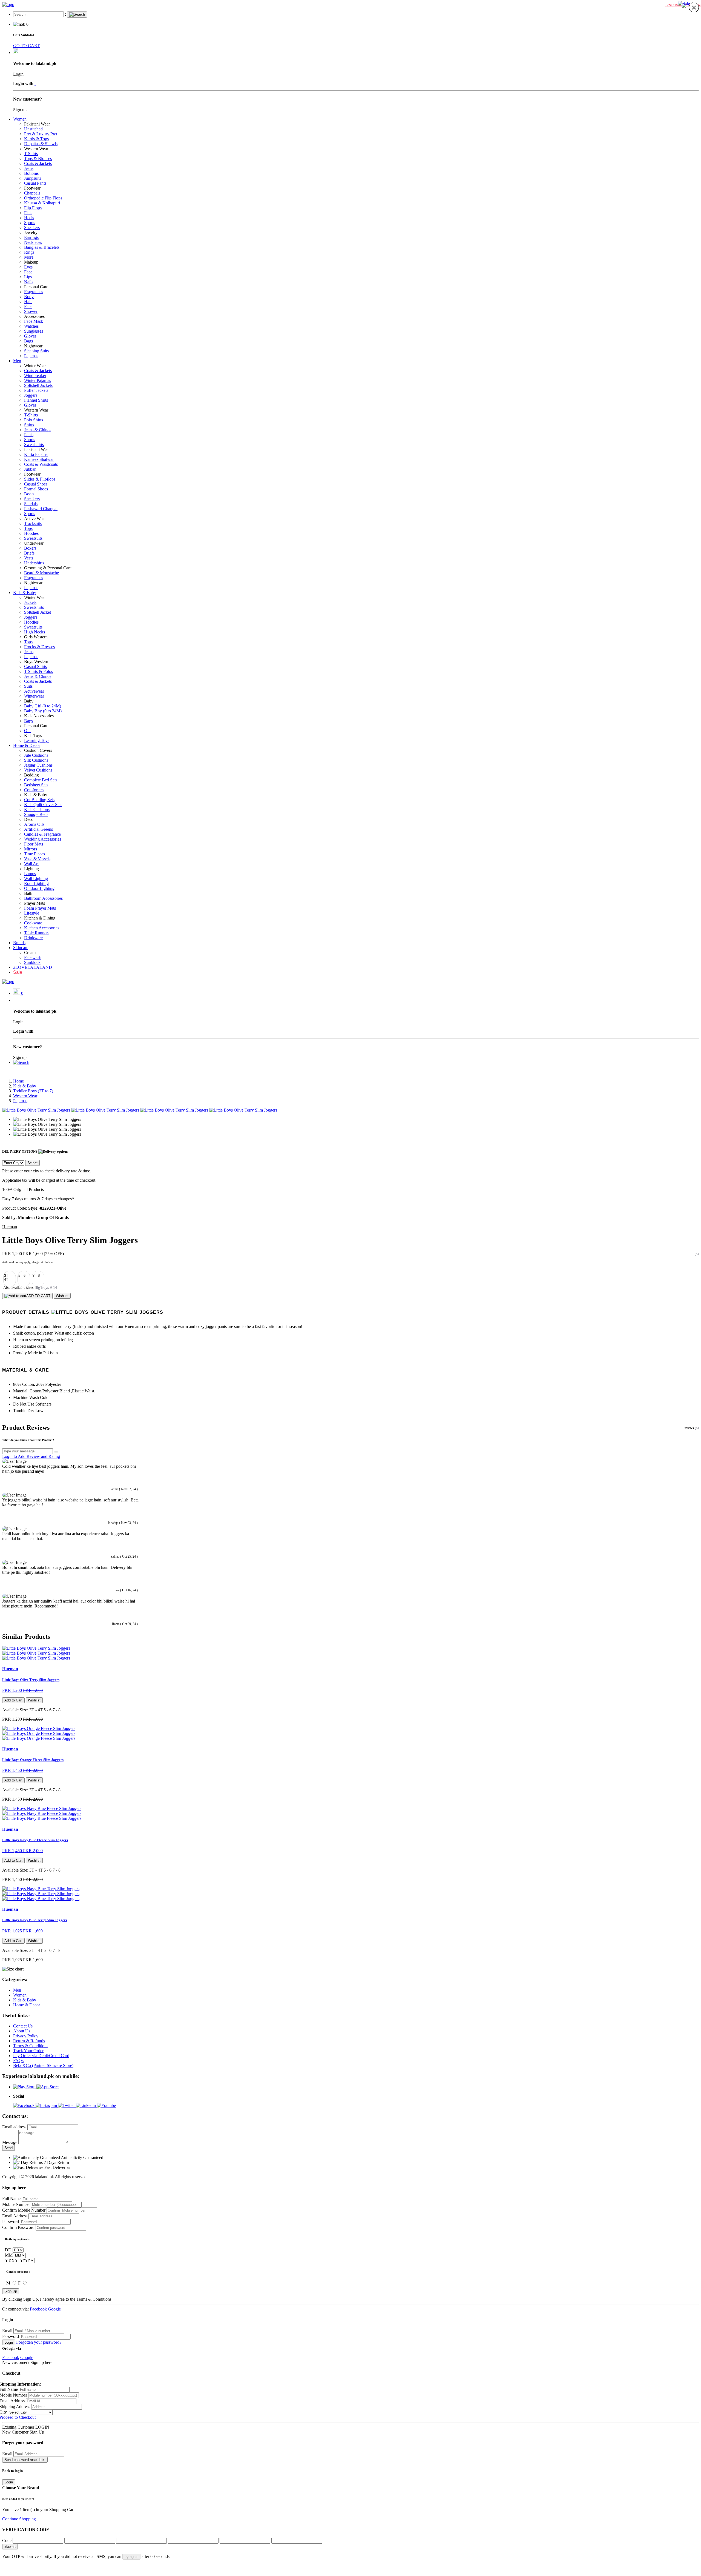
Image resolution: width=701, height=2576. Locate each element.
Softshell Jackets (38, 385)
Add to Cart (13, 1700)
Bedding (31, 775)
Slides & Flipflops (40, 479)
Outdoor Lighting (39, 888)
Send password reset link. (25, 2460)
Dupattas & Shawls (41, 144)
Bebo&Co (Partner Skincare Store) (43, 2065)
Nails (29, 282)
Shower (31, 311)
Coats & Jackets (38, 163)
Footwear (32, 188)
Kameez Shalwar (39, 459)
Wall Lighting (36, 879)
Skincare (21, 948)
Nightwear (33, 346)
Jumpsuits (33, 178)
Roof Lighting (36, 883)
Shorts (30, 440)
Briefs (29, 553)
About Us (22, 2031)
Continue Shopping (20, 2519)
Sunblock (32, 962)
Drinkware (33, 938)
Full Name (11, 2199)
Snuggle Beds (36, 814)
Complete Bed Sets (41, 780)
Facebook (38, 2309)
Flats (28, 213)
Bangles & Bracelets (42, 247)
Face (28, 272)
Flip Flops (33, 208)
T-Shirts (31, 154)
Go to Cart (46, 2519)
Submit (10, 2547)
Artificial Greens (38, 829)
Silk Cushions (36, 760)
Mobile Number (16, 2204)
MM (9, 2255)
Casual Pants (35, 183)
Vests (29, 558)
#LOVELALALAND (33, 967)
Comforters (34, 790)
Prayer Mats (35, 903)
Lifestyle (32, 913)
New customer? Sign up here (27, 2362)
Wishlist (62, 1296)
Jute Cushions (36, 755)
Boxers (30, 548)
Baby (29, 701)
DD (8, 2250)
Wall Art (31, 864)
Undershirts (34, 563)
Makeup (31, 262)
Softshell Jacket (38, 612)
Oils (28, 731)
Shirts (29, 425)
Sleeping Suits (36, 351)
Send (8, 2148)
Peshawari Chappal (41, 509)
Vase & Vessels (37, 859)
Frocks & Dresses (39, 647)
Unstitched (33, 129)
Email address (14, 2127)
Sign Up (11, 2291)
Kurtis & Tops (36, 139)
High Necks (35, 632)
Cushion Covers (38, 750)
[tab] (350, 1312)
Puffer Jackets (36, 390)
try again (131, 2557)
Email (7, 2331)
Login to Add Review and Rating (31, 1456)
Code (7, 2541)
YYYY (11, 2260)
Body (29, 297)
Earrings (31, 237)
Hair (28, 302)
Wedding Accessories (43, 839)
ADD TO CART (38, 1296)
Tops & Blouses (38, 158)
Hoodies (31, 533)
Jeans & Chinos (38, 430)
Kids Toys (33, 736)
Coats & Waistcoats (41, 464)
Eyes (28, 267)
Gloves (30, 336)
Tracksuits (33, 523)
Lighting (31, 869)
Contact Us (23, 2026)
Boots (29, 494)
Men (17, 361)
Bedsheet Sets (36, 785)
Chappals (32, 193)
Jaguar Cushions (38, 765)
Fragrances (34, 292)
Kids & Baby (25, 592)
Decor (29, 819)
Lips (28, 277)
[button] (21, 1062)
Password (11, 2222)
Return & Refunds (29, 2041)
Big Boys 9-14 (46, 1288)
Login (9, 2342)
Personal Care (36, 287)
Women (20, 119)
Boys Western (36, 662)
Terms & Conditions (31, 2046)
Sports (30, 223)
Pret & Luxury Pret (41, 134)
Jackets (30, 602)
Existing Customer (18, 2427)
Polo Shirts (34, 420)
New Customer (15, 2432)
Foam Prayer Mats (40, 908)
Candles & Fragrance (42, 834)
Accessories (34, 316)
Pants (29, 435)
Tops (28, 528)
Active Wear (35, 519)
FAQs (18, 2060)
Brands (19, 943)
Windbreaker (35, 375)
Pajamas (31, 356)
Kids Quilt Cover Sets (43, 805)
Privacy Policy (26, 2036)
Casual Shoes (36, 484)
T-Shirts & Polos (38, 671)
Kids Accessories (39, 716)
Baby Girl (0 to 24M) (43, 706)
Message (10, 2142)
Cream (30, 953)
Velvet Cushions (38, 770)
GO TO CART (26, 46)
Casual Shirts (35, 666)
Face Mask (34, 321)
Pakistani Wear (37, 124)
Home (18, 1081)
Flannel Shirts (36, 400)
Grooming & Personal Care (48, 568)
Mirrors (31, 849)
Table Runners (37, 933)
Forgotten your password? (39, 2342)
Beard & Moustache (41, 573)
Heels (29, 218)
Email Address (15, 2216)
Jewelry (31, 232)
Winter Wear (35, 366)
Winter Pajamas (38, 380)
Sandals (31, 504)
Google (54, 2309)
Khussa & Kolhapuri (42, 203)
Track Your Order (28, 2051)
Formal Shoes (36, 489)
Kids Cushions (37, 809)
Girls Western (36, 637)
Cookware (33, 923)
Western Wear (36, 149)
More (29, 257)
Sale (18, 972)
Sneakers (32, 228)
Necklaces (33, 242)
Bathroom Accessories (43, 898)
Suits (28, 686)
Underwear (34, 543)
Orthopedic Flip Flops (43, 198)
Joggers (31, 395)
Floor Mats (34, 844)
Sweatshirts (34, 445)
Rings (29, 252)
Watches (31, 326)
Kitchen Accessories (42, 928)
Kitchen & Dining (40, 918)
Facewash (33, 957)
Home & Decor (27, 745)
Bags (28, 341)
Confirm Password (18, 2227)
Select (32, 1163)
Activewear (34, 691)
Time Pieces (35, 854)
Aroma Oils (34, 824)
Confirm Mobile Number (24, 2210)
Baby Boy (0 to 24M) (43, 711)
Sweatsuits (33, 538)
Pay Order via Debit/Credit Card (41, 2056)
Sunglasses (34, 331)
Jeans (29, 168)
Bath (28, 893)
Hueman (10, 1227)
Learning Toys (37, 740)
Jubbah (30, 469)
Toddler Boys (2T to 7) (33, 1091)
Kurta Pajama (36, 454)
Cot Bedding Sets (39, 800)
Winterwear (34, 696)
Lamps (30, 874)
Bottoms (31, 173)
